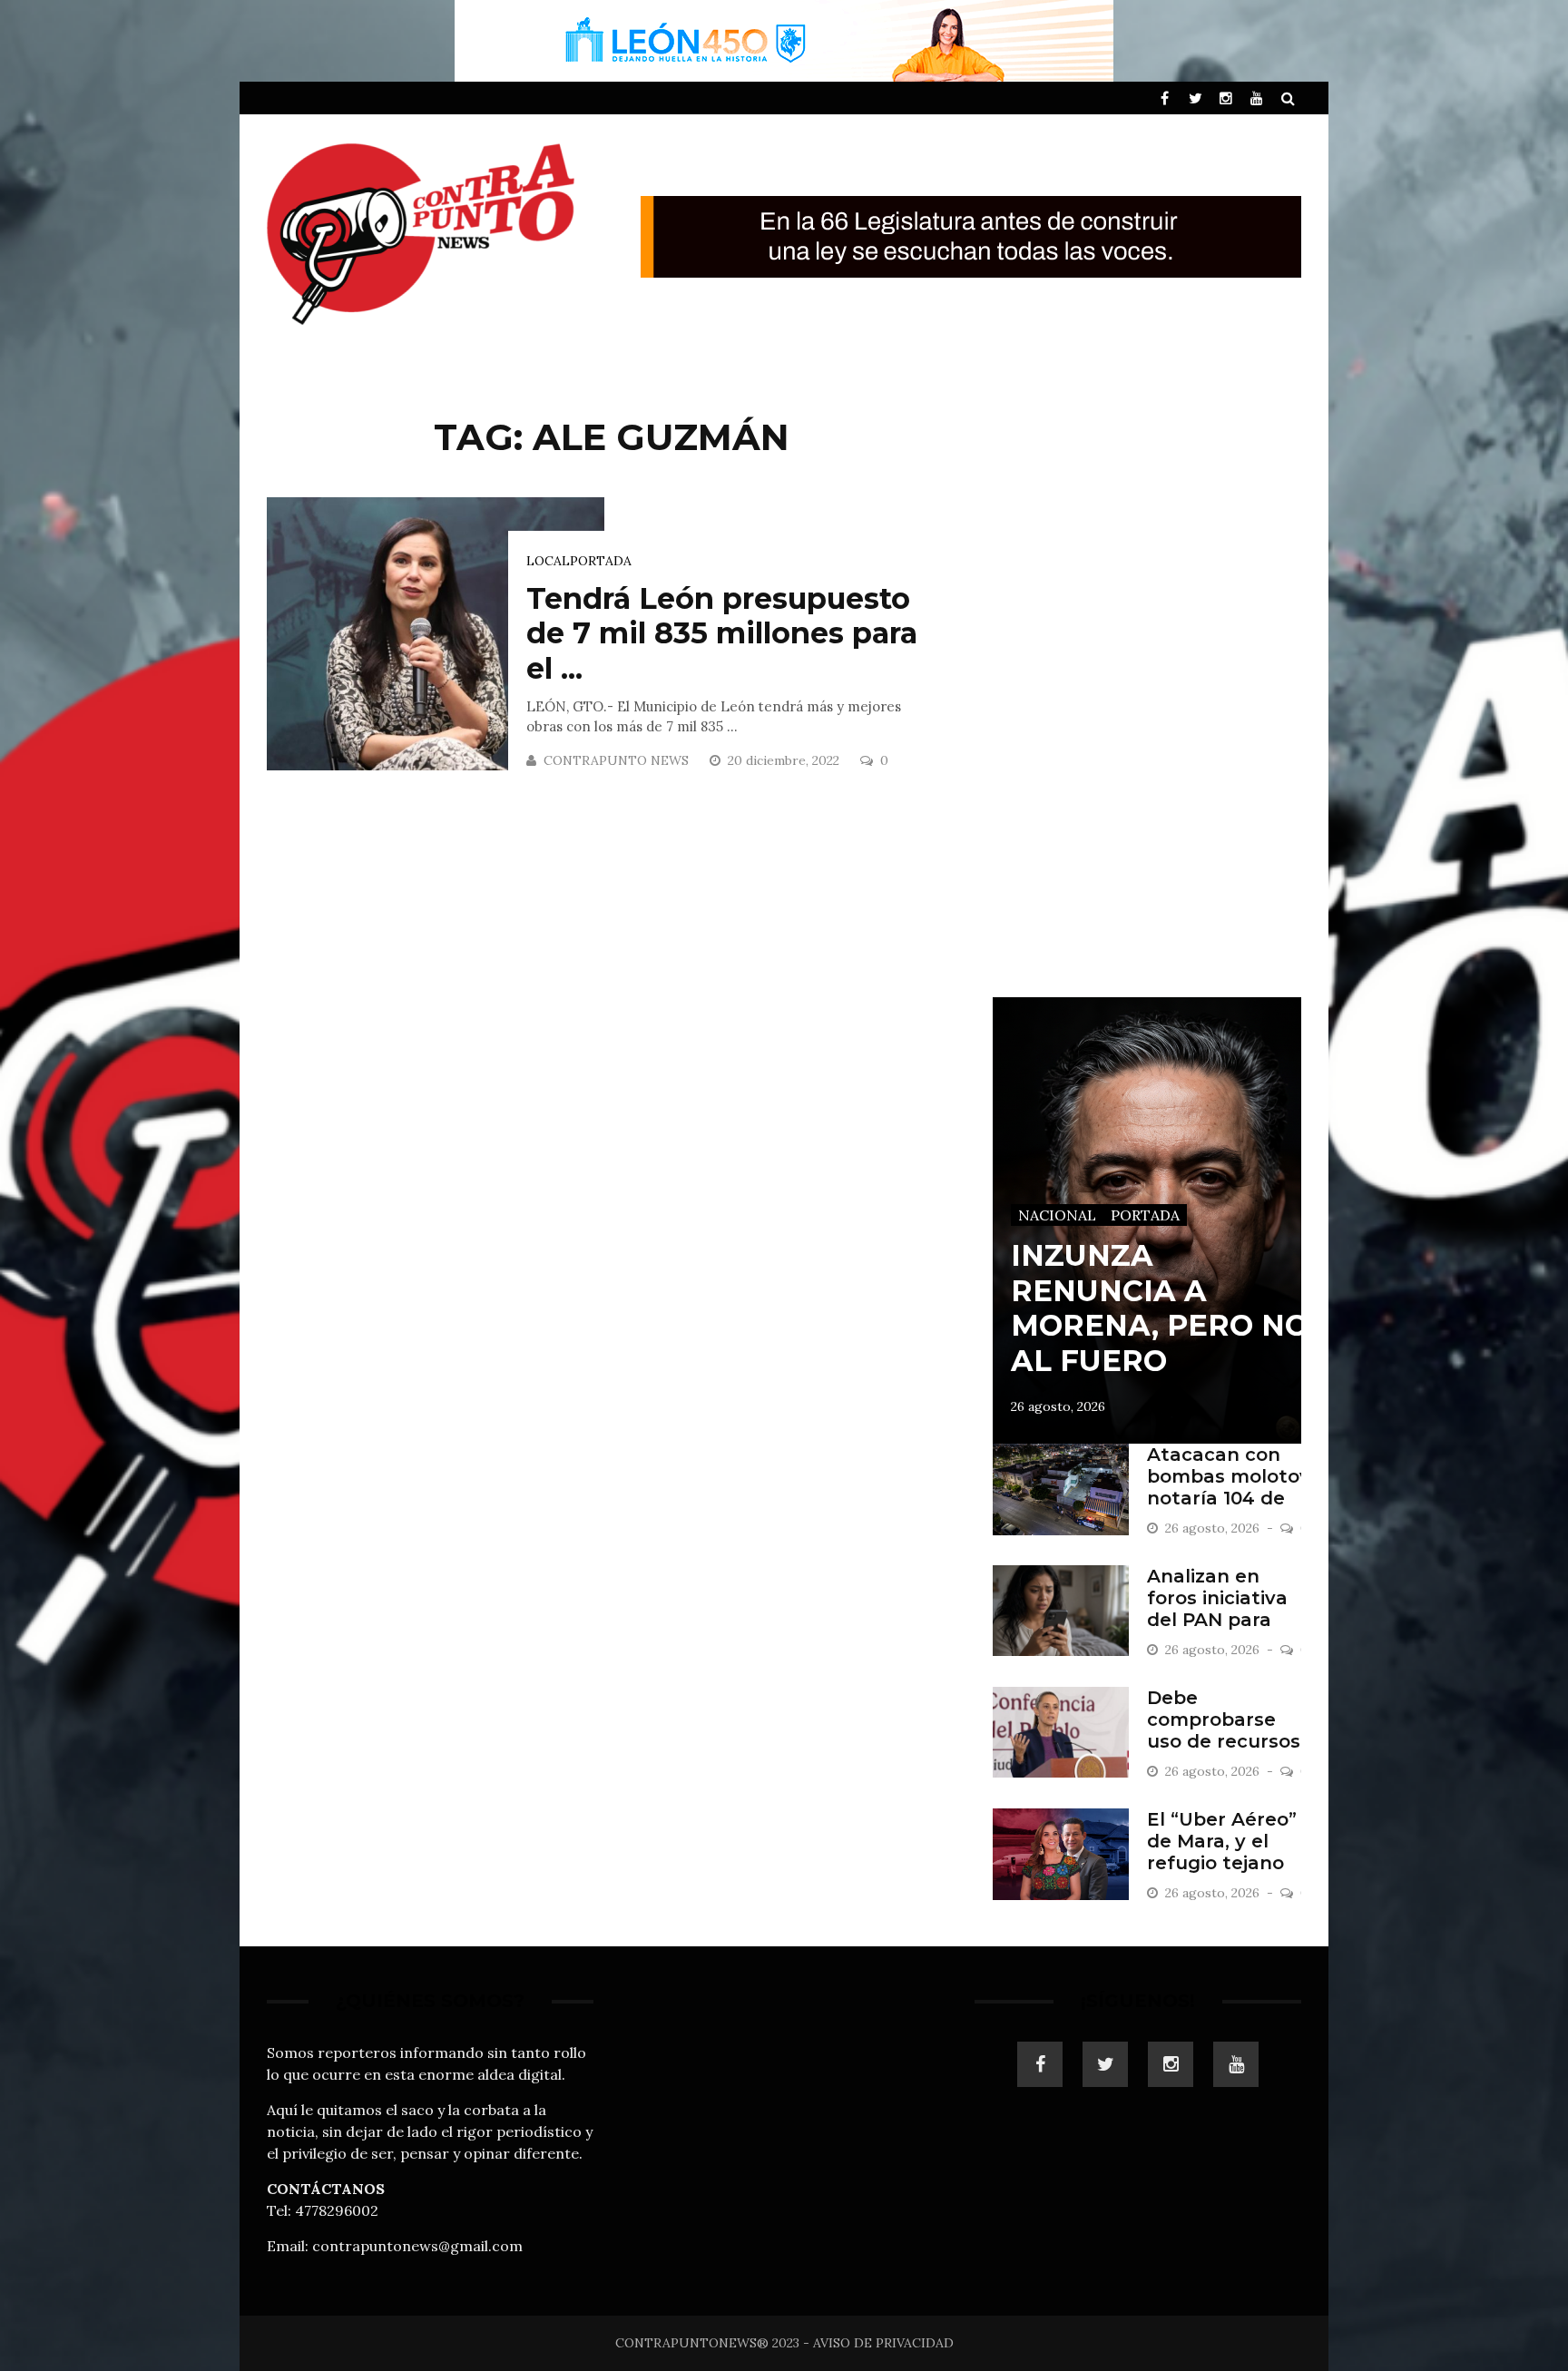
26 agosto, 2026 (1058, 1406)
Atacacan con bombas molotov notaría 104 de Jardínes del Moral (1229, 1498)
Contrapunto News (616, 760)
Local (548, 561)
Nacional (1057, 1215)
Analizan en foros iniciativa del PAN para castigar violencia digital (1222, 1620)
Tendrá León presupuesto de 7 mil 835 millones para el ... (722, 633)
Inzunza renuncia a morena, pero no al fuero (1160, 1308)
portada (601, 561)
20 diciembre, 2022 (785, 760)
